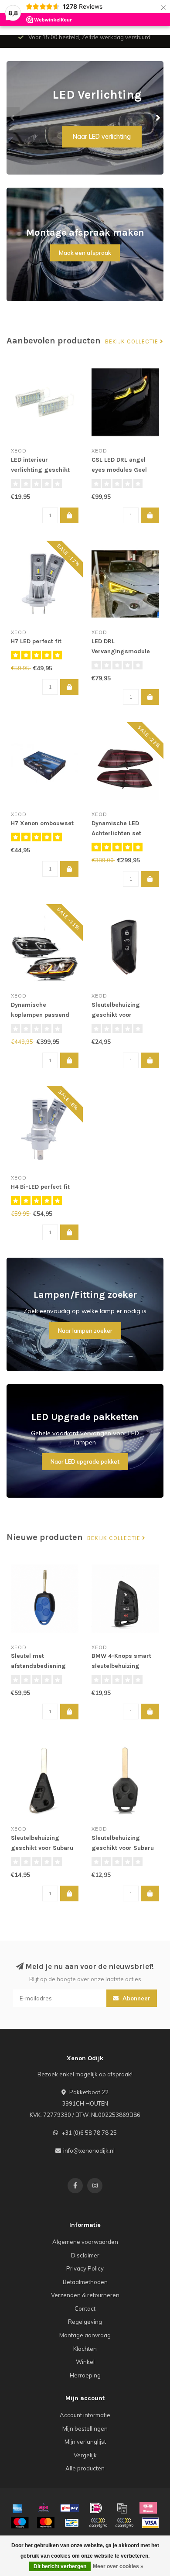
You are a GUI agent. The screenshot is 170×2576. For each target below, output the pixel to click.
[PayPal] (98, 2523)
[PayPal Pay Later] (124, 2523)
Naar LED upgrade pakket (85, 1461)
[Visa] (150, 2523)
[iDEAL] (96, 2508)
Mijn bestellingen (85, 2429)
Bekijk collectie (133, 342)
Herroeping (85, 2375)
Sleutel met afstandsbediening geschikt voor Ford (38, 1666)
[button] (13, 118)
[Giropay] (70, 2508)
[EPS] (44, 2508)
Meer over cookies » (118, 2566)
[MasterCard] (46, 2523)
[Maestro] (20, 2523)
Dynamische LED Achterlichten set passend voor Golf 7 (121, 833)
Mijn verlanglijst (85, 2442)
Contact (85, 2308)
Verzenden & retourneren (85, 2295)
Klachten (85, 2349)
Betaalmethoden (85, 2282)
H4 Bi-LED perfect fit (40, 1187)
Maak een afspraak (85, 253)
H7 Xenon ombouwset (42, 823)
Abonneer (136, 1998)
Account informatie (85, 2415)
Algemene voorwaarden (85, 2242)
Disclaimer (85, 2255)
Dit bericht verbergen (60, 2566)
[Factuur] (122, 2508)
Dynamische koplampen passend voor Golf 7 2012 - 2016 (44, 1015)
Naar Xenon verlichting (98, 137)
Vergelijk (85, 2455)
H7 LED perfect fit (36, 641)
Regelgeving (85, 2322)
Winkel (85, 2362)
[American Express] (17, 2508)
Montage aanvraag (85, 2335)
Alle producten (85, 2468)
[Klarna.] (148, 2508)
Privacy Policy (85, 2268)
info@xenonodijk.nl (89, 2151)
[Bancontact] (72, 2523)
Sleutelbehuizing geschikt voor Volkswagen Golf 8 (119, 1015)
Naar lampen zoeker (85, 1331)
